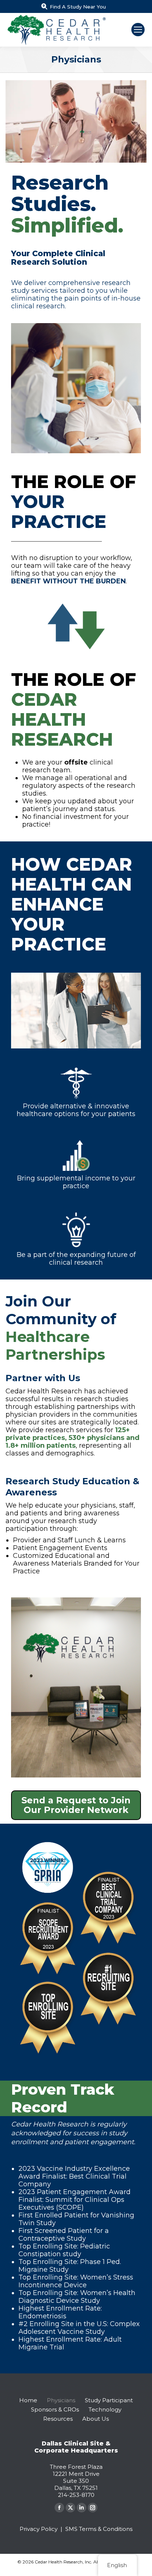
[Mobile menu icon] (138, 30)
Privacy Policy (39, 2529)
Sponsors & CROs (55, 2409)
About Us (96, 2419)
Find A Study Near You (78, 7)
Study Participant (109, 2400)
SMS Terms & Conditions (99, 2529)
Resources (58, 2419)
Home (28, 2400)
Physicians (61, 2400)
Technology (105, 2409)
